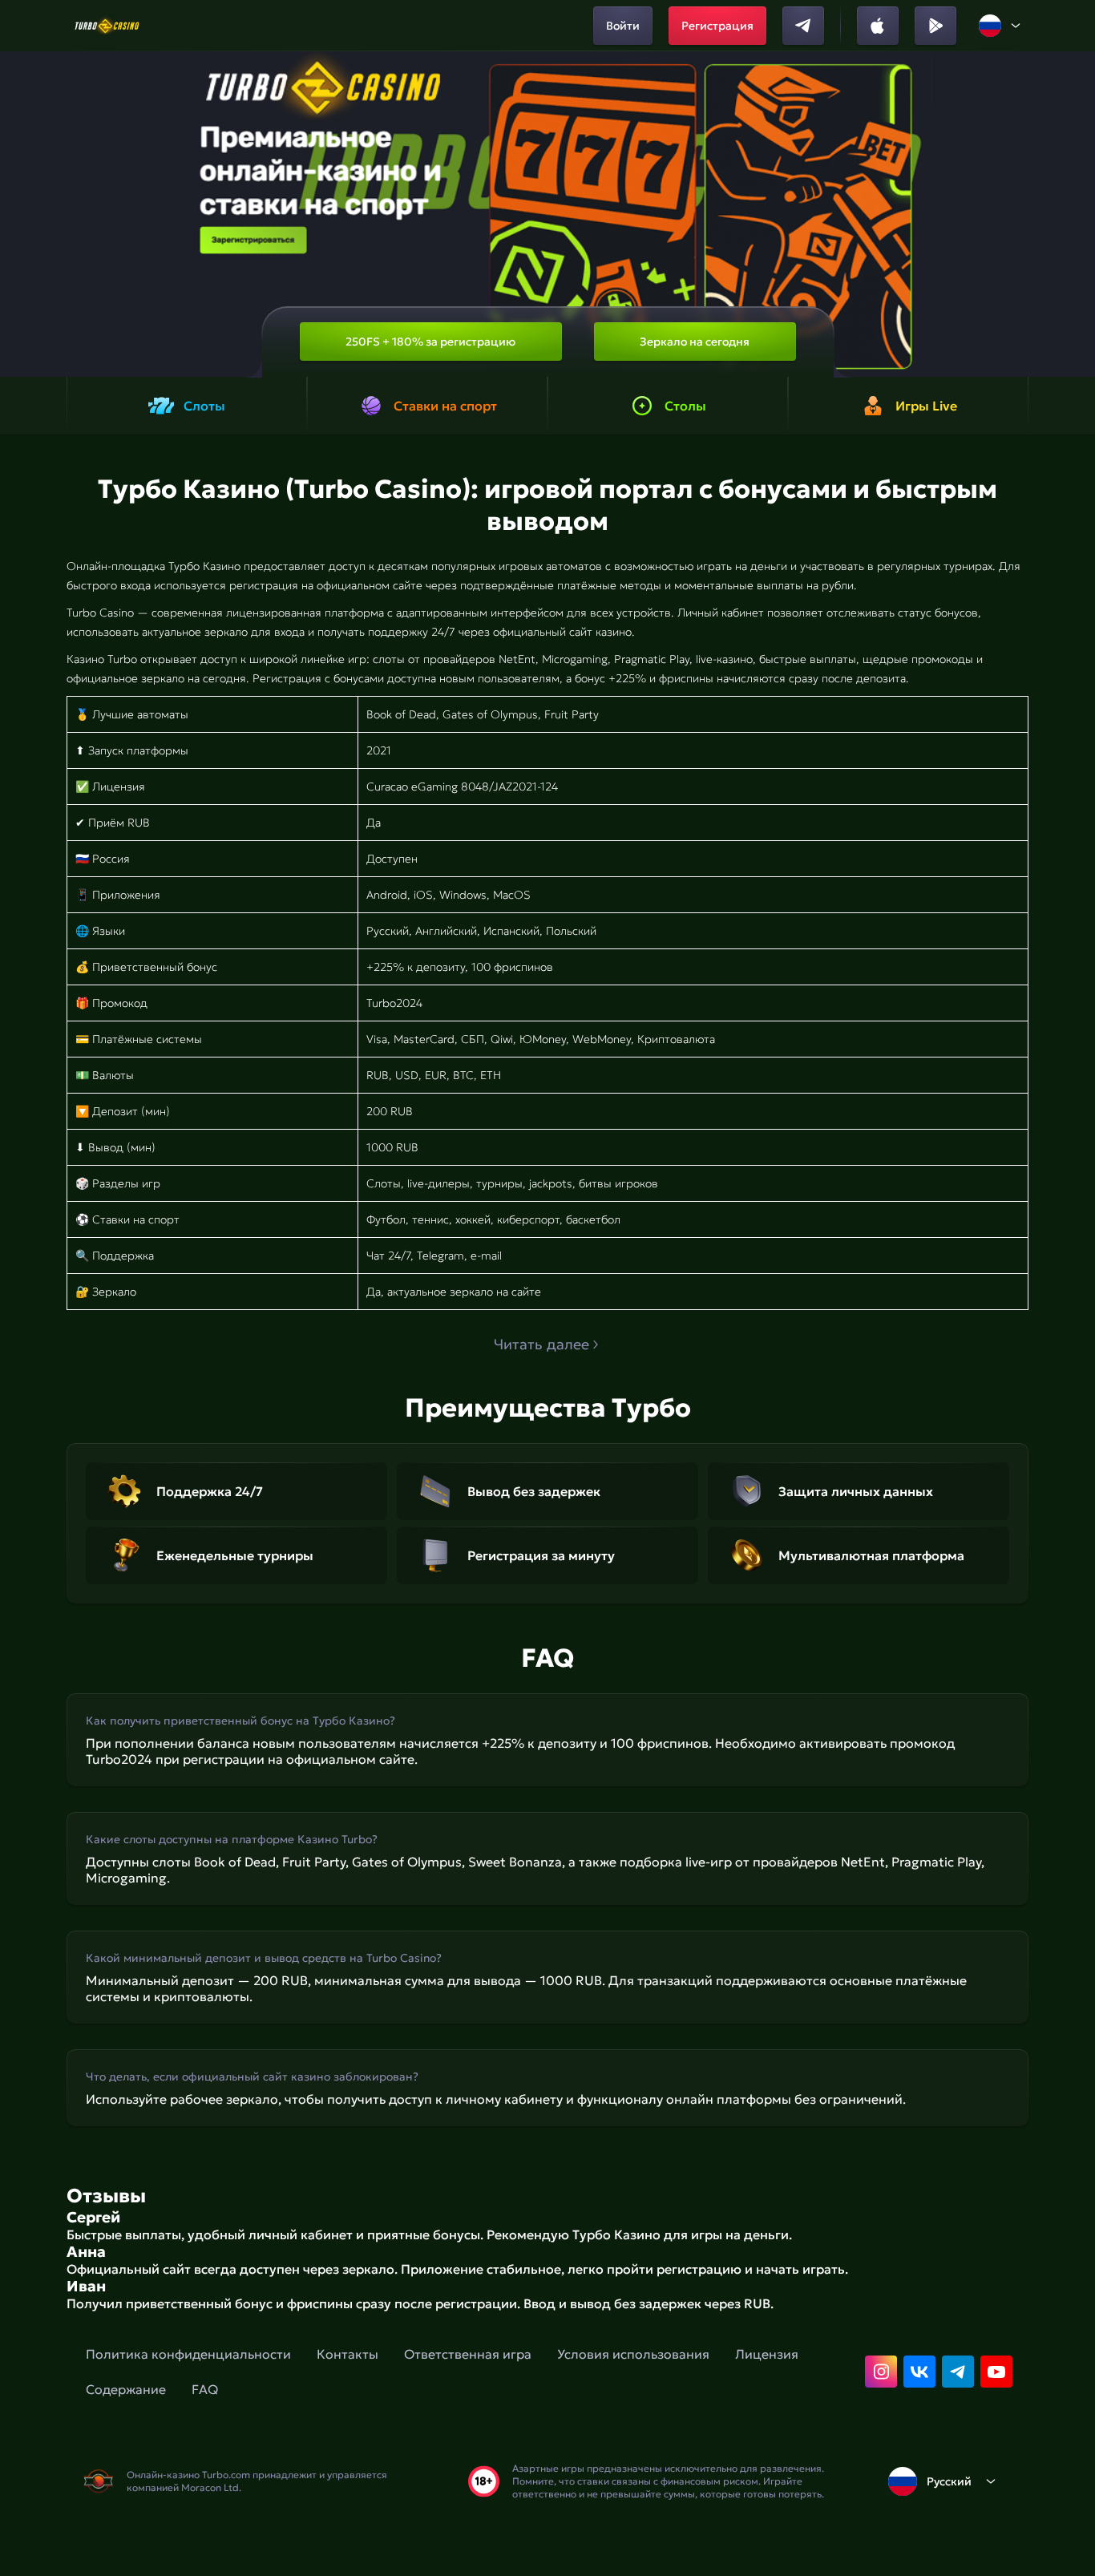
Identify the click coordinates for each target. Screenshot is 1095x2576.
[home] (107, 26)
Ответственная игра (468, 2354)
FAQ (205, 2389)
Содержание (126, 2389)
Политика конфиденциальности (188, 2354)
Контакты (347, 2354)
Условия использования (633, 2354)
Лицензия (767, 2354)
